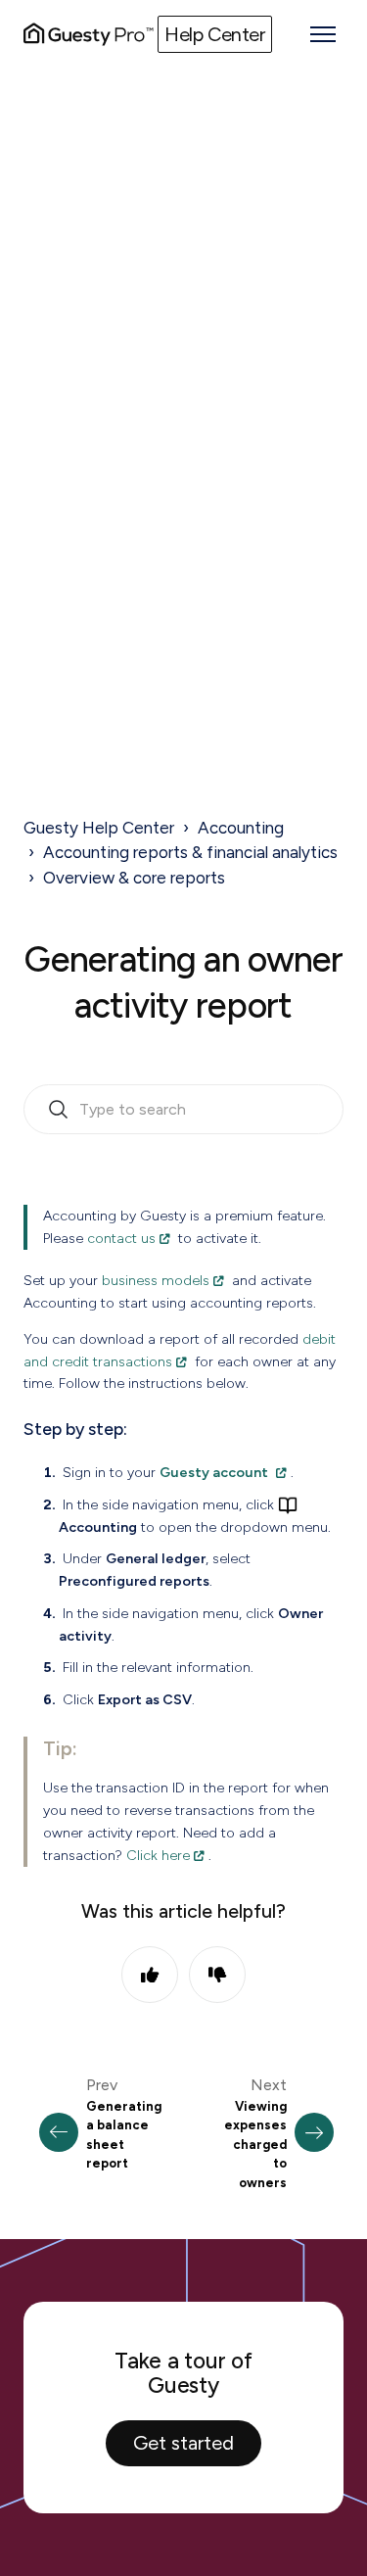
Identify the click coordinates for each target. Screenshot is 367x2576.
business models (156, 1280)
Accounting (241, 828)
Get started (183, 2443)
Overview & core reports (134, 878)
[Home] (89, 34)
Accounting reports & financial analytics (190, 852)
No (217, 1975)
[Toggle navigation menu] (323, 34)
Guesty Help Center (99, 828)
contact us (121, 1238)
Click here (158, 1855)
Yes (150, 1975)
